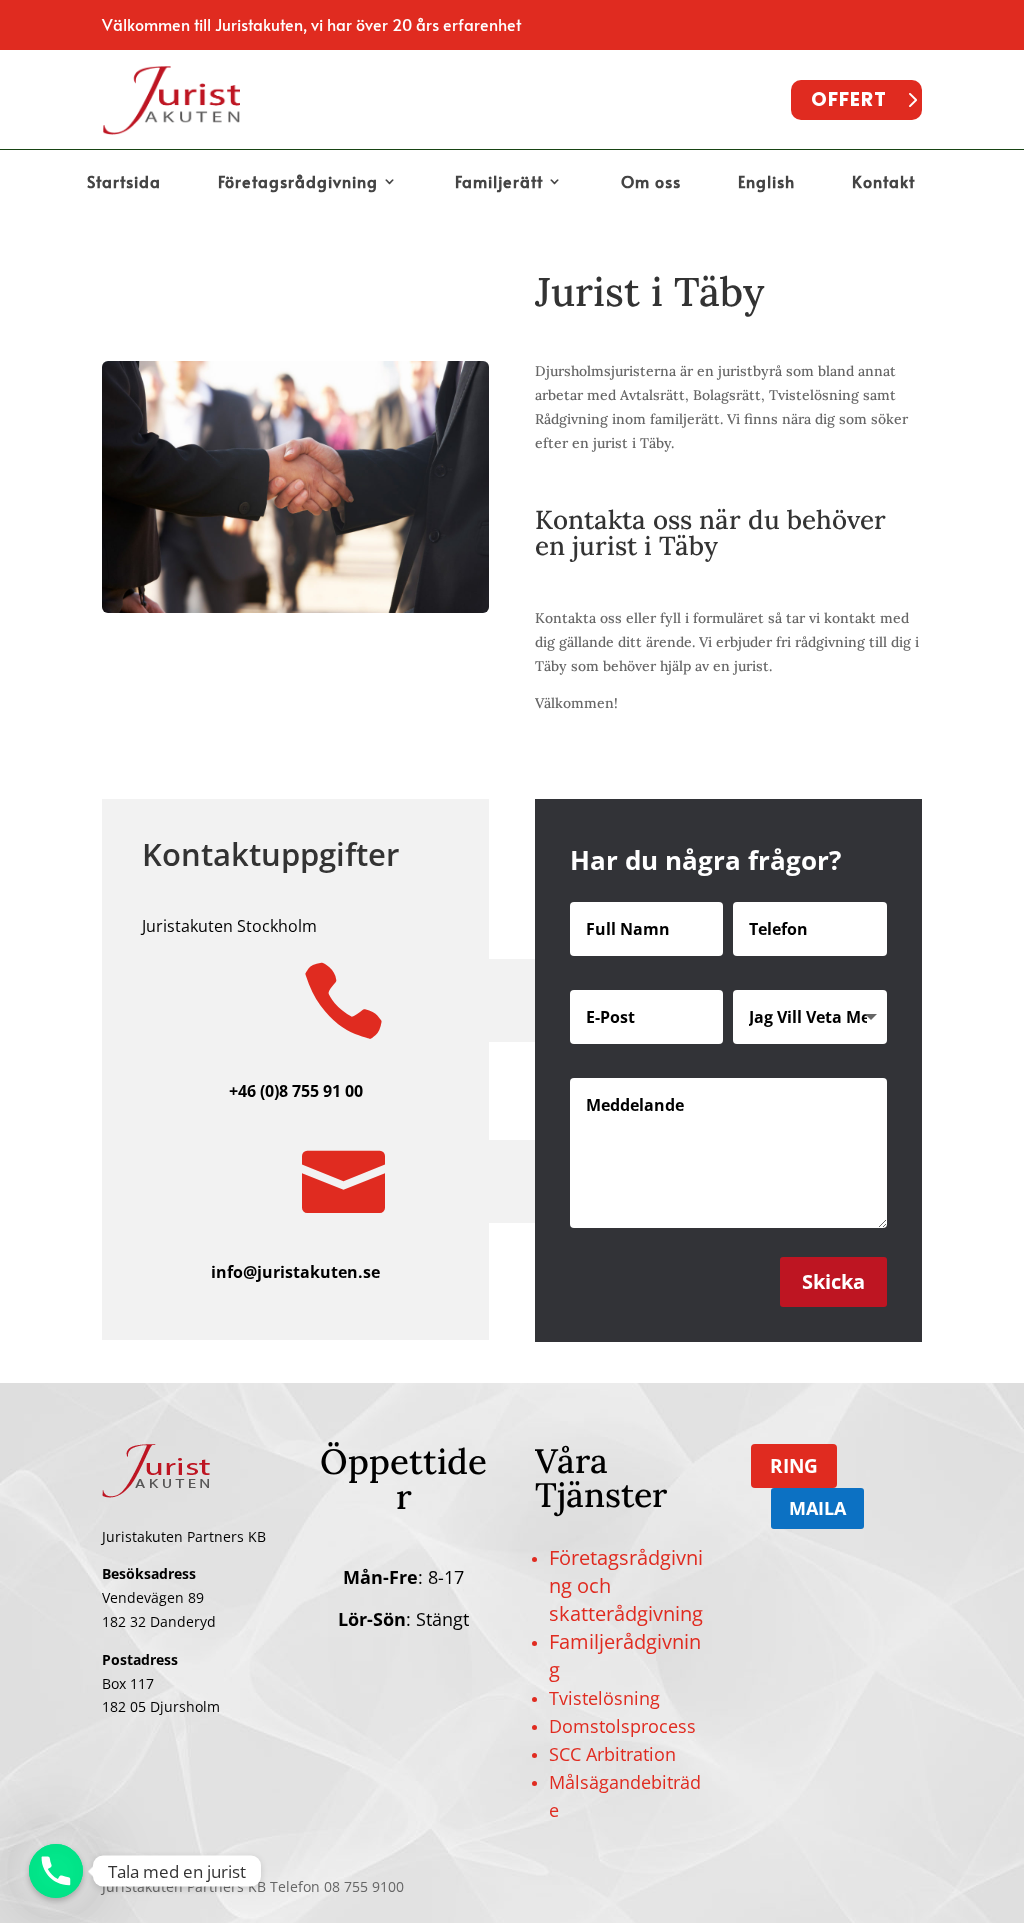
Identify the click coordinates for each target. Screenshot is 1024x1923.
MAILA (817, 1508)
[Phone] (56, 1871)
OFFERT (849, 99)
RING (794, 1466)
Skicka (833, 1281)
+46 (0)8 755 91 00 (296, 1091)
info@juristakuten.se (295, 1272)
